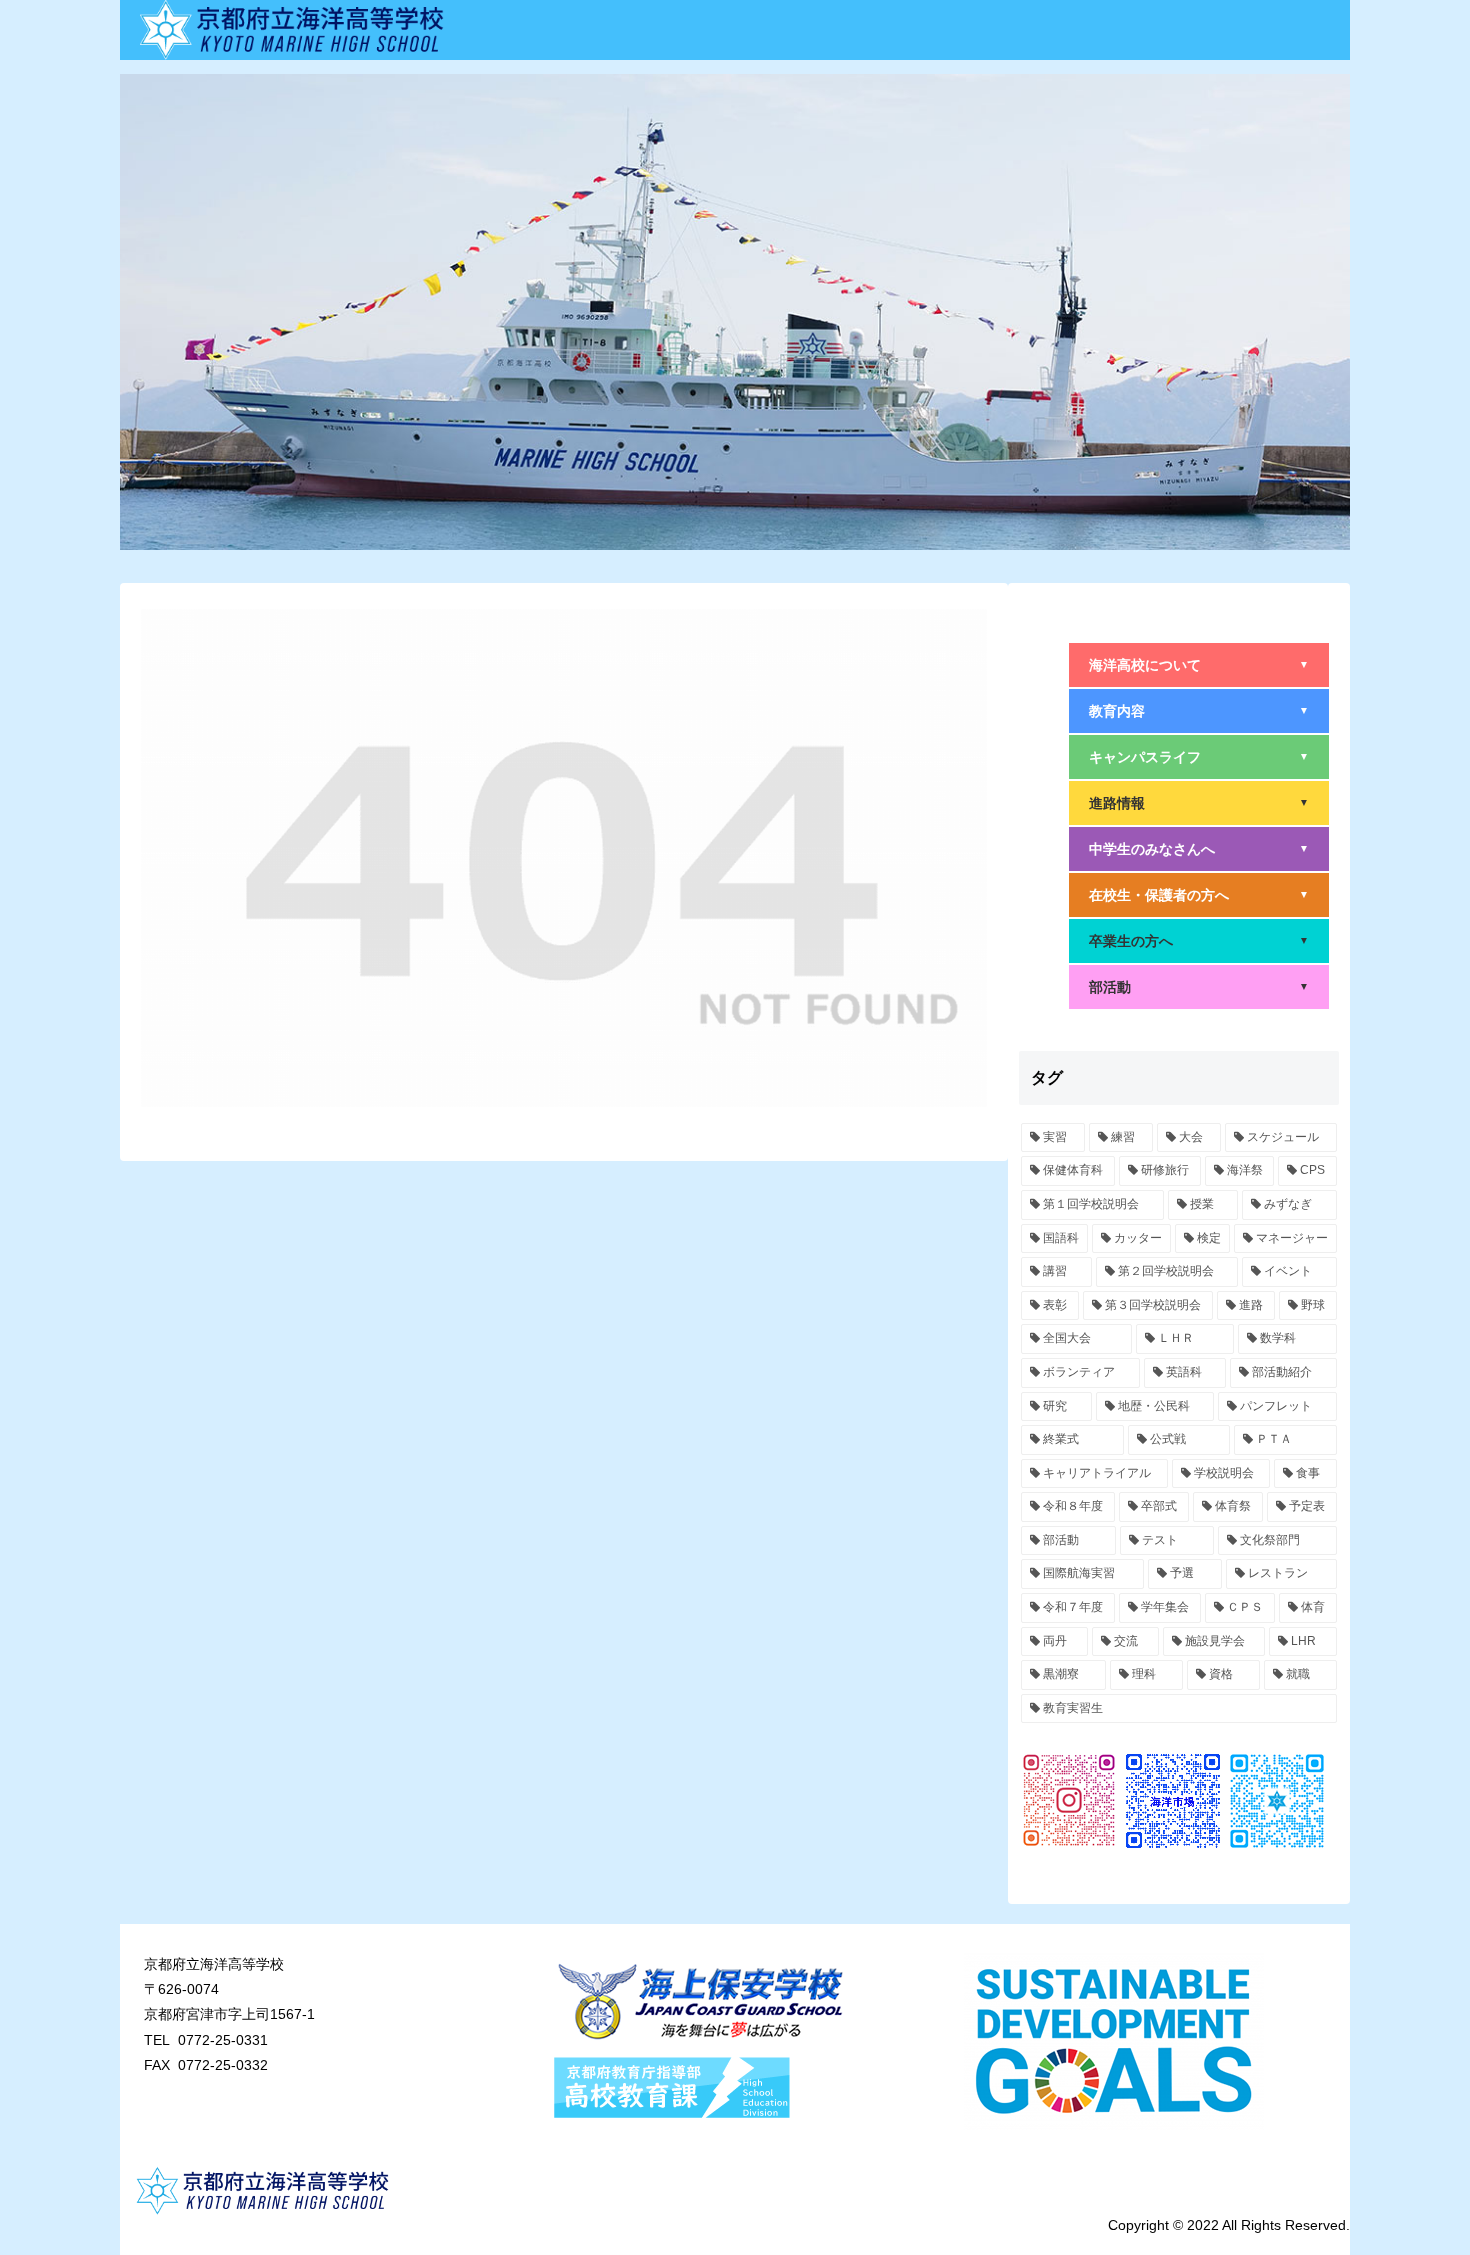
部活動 (1199, 987)
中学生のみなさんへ (1199, 849)
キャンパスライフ (1199, 757)
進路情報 (1199, 803)
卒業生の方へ (1199, 941)
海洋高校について (1199, 665)
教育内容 (1199, 711)
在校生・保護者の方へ (1199, 895)
